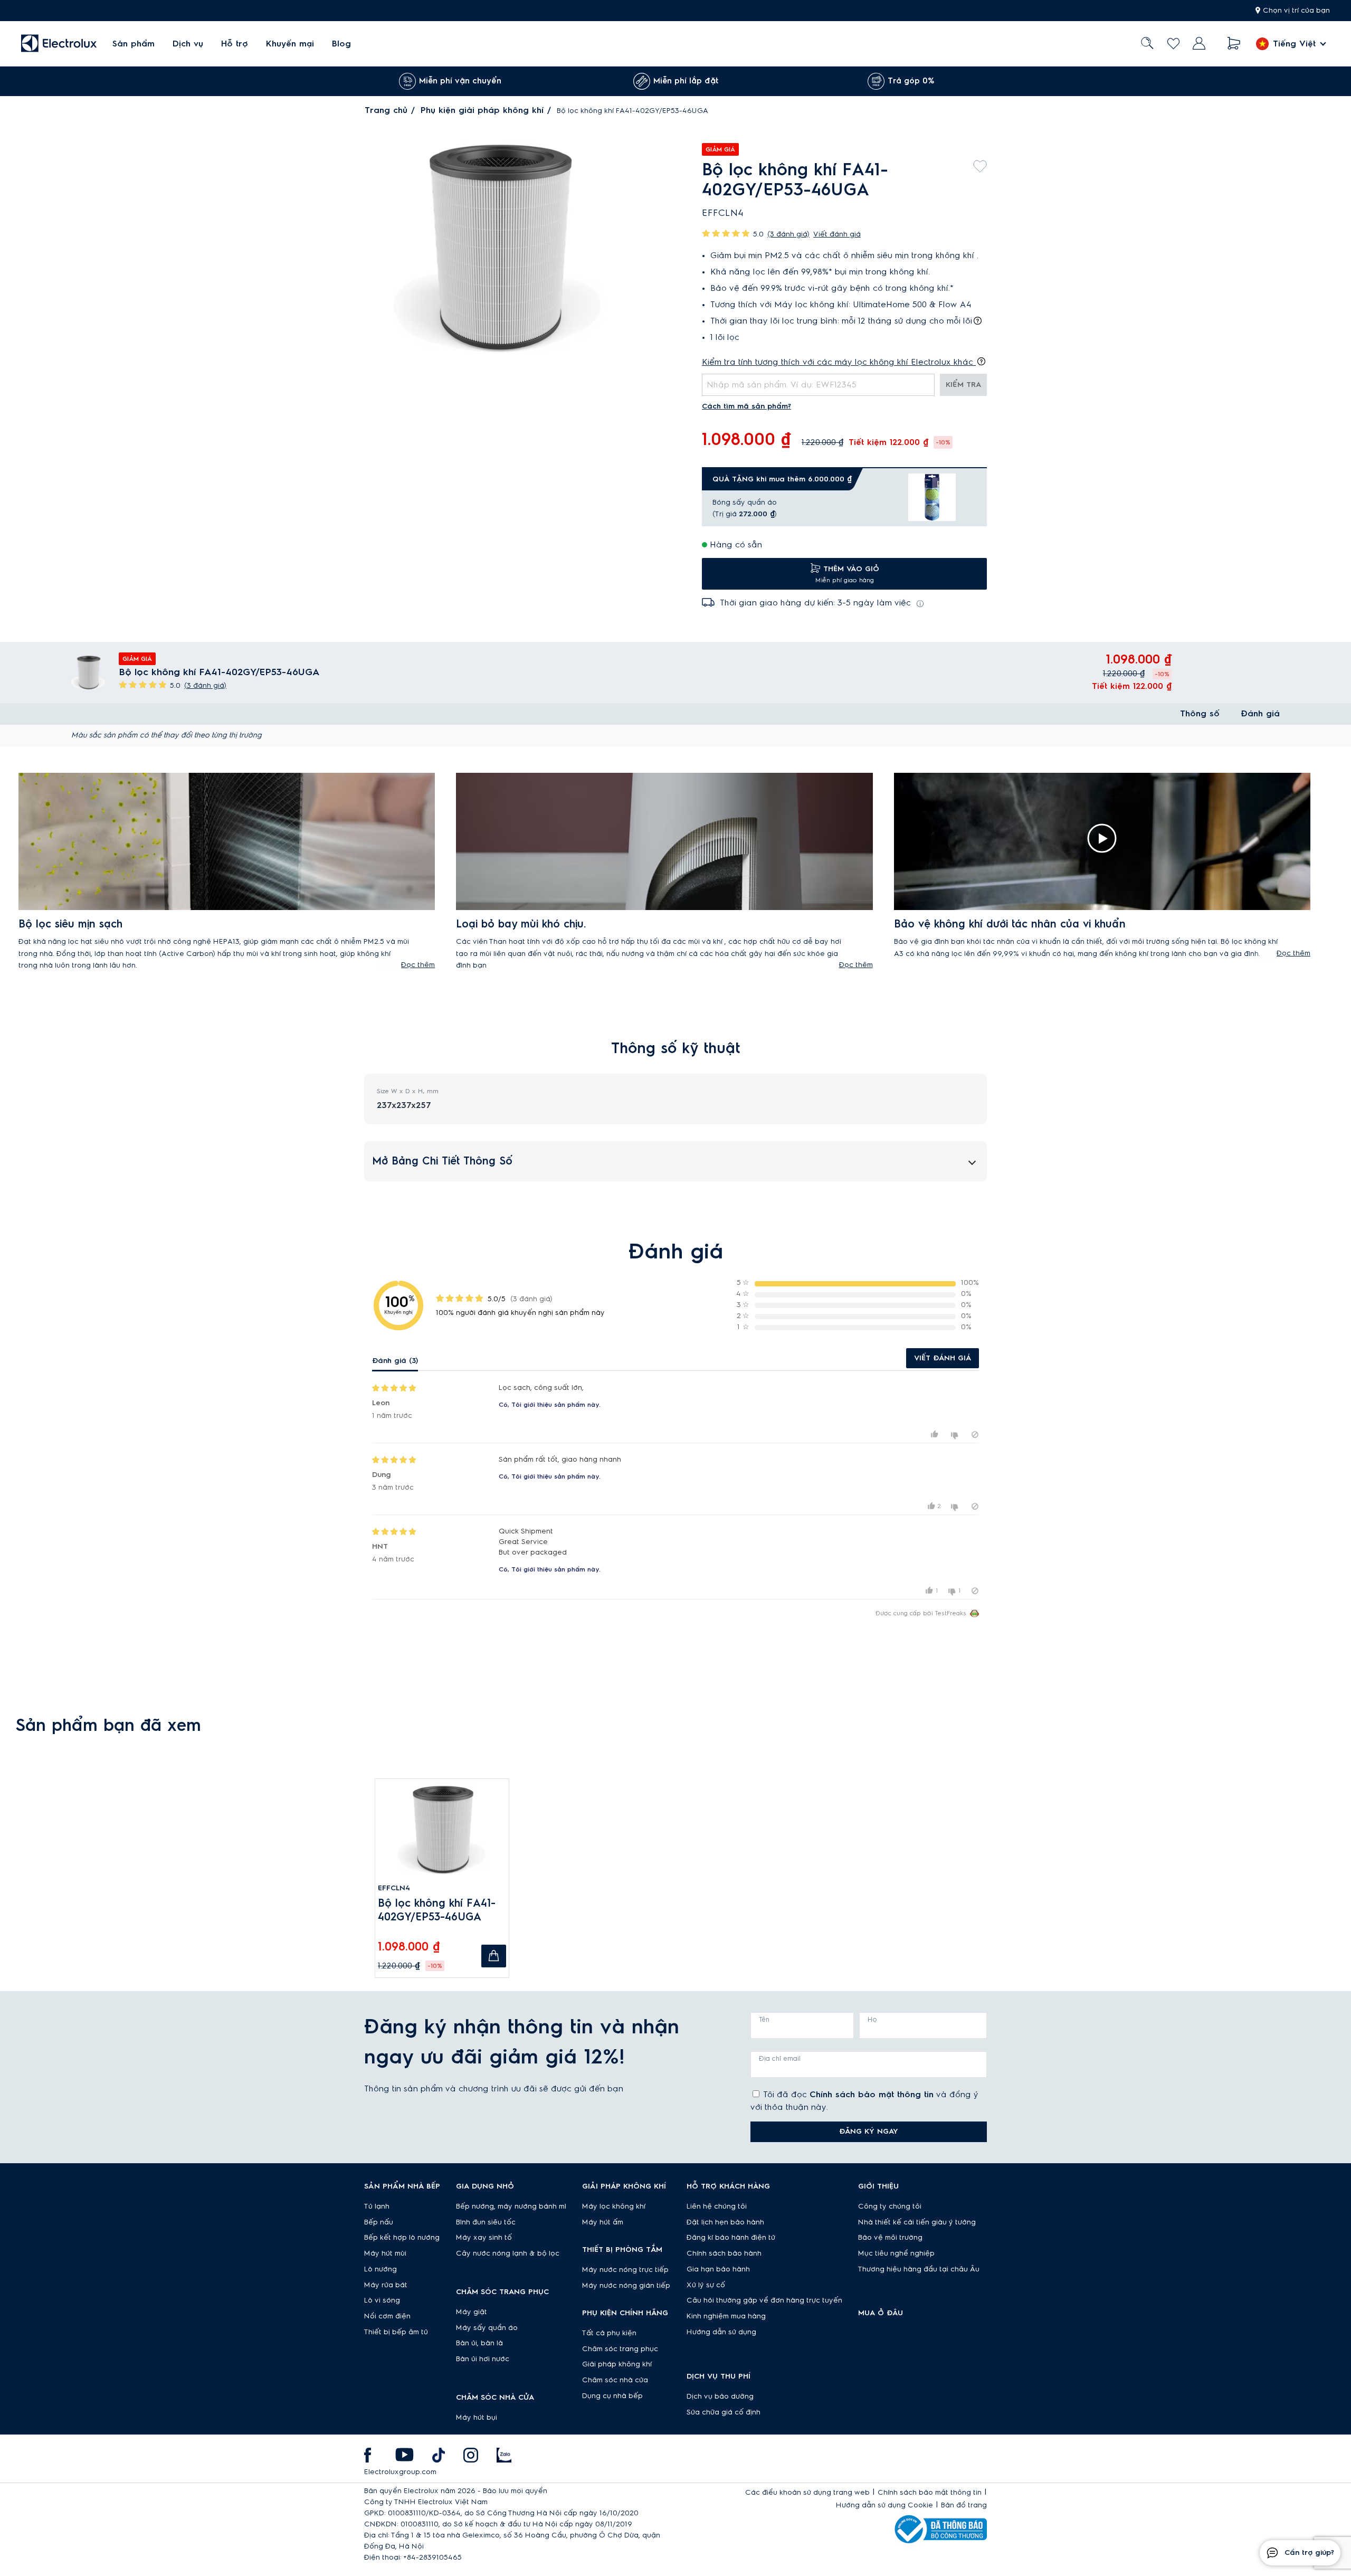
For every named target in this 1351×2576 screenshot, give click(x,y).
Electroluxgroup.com (400, 2472)
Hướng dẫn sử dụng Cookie (884, 2505)
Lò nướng (380, 2269)
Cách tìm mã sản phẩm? (746, 406)
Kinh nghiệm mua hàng (726, 2316)
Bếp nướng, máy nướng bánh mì (511, 2206)
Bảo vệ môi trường (890, 2238)
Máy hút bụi (477, 2418)
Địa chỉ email (780, 2059)
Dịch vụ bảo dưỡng (720, 2397)
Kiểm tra (963, 385)
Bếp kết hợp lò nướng (402, 2238)
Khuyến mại (290, 44)
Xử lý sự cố (706, 2285)
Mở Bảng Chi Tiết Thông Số (442, 1161)
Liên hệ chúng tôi (717, 2206)
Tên (764, 2020)
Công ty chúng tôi (890, 2206)
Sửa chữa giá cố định (724, 2412)
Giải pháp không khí (617, 2364)
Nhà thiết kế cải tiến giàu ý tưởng (917, 2222)
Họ (872, 2020)
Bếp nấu (379, 2222)
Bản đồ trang (964, 2505)
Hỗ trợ (235, 44)
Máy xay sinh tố (484, 2238)
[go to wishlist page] (1173, 44)
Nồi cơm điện (387, 2316)
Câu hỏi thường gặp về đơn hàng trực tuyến (764, 2300)
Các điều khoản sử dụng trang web (807, 2493)
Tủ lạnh (377, 2206)
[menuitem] (134, 44)
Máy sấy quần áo (487, 2328)
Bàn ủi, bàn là (479, 2343)
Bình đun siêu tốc (486, 2222)
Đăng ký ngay (869, 2132)
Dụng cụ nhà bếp (612, 2396)
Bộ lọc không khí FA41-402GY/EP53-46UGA (437, 1910)
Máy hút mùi (385, 2253)
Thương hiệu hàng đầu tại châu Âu (919, 2269)
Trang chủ (386, 110)
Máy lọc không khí (614, 2206)
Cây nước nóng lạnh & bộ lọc (508, 2253)
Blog (341, 44)
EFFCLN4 (394, 1888)
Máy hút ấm (603, 2222)
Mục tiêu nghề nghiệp (896, 2253)
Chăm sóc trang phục (620, 2349)
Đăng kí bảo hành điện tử (731, 2238)
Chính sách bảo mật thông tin (872, 2095)
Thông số (1200, 714)
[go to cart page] (1234, 44)
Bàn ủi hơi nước (483, 2359)
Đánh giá (1260, 714)
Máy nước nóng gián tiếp (626, 2286)
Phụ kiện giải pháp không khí (482, 110)
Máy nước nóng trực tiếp (625, 2270)
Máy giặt (472, 2312)
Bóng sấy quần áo (745, 503)
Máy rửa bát (386, 2285)
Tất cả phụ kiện (609, 2333)
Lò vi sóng (382, 2300)
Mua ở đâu (881, 2313)
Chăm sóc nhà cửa (615, 2380)
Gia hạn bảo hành (718, 2269)
